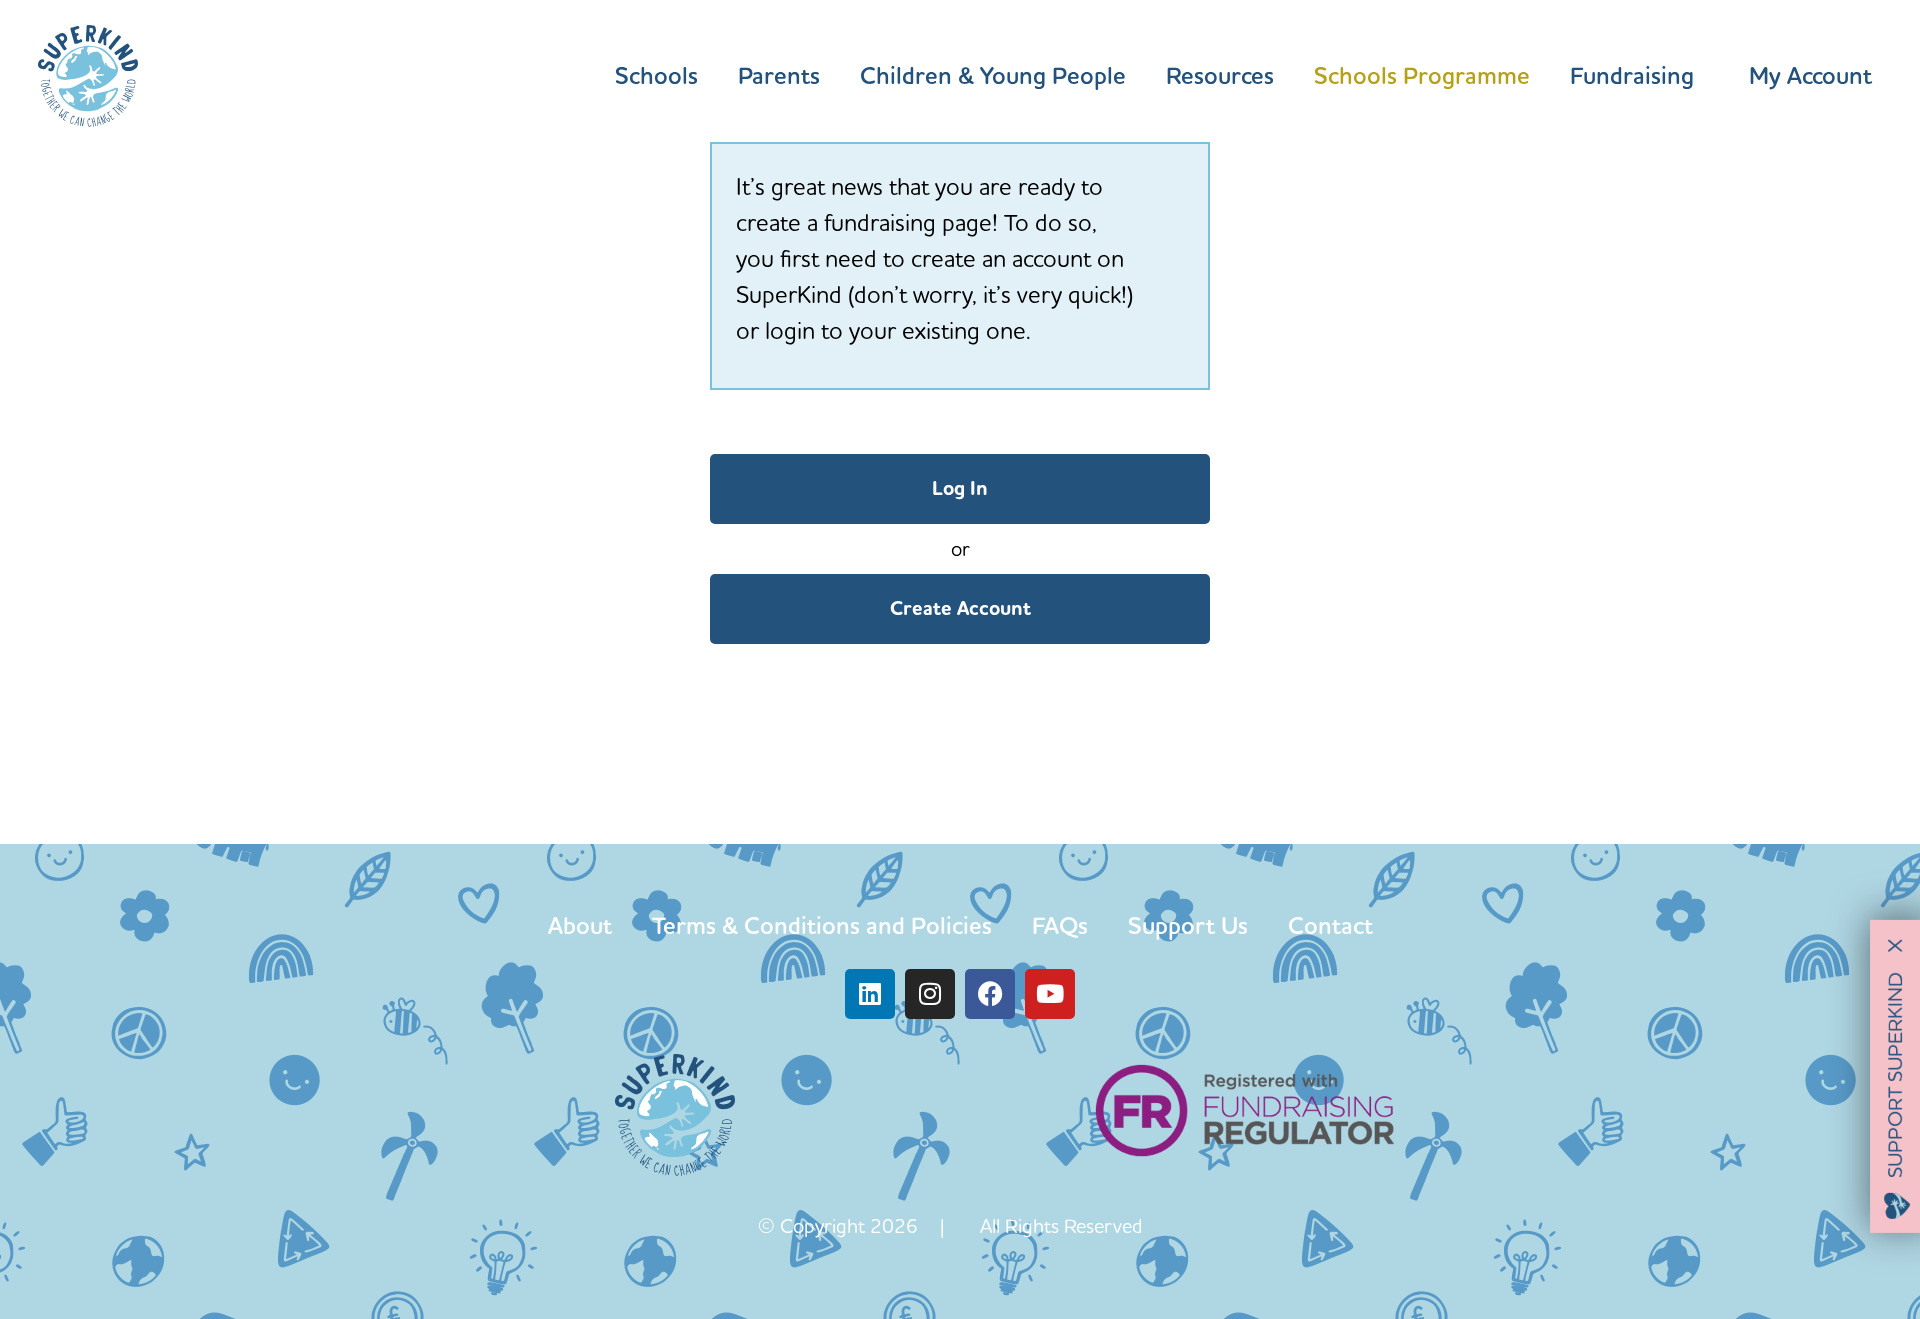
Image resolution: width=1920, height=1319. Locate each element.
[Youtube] (1050, 994)
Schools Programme (1422, 76)
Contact (1330, 925)
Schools (656, 76)
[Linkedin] (870, 994)
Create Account (960, 608)
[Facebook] (990, 994)
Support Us (1188, 925)
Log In (960, 488)
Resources (1220, 76)
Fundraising (1632, 76)
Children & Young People (993, 76)
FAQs (1060, 925)
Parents (779, 76)
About (580, 925)
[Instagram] (930, 994)
